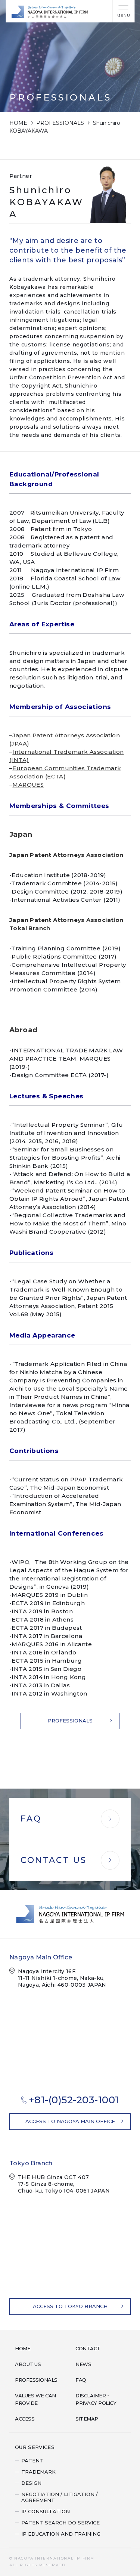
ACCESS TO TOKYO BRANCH (70, 2306)
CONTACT (88, 2348)
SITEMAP (87, 2419)
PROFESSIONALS (60, 123)
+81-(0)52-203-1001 (74, 2100)
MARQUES (28, 785)
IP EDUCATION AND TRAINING (61, 2534)
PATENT (32, 2461)
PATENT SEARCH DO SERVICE (60, 2523)
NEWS (83, 2364)
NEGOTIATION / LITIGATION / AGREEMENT (60, 2497)
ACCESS (25, 2419)
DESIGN (31, 2483)
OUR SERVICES (35, 2447)
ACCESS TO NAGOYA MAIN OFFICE (70, 2121)
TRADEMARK (38, 2472)
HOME (18, 123)
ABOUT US (28, 2364)
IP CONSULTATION (46, 2511)
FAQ (81, 2380)
